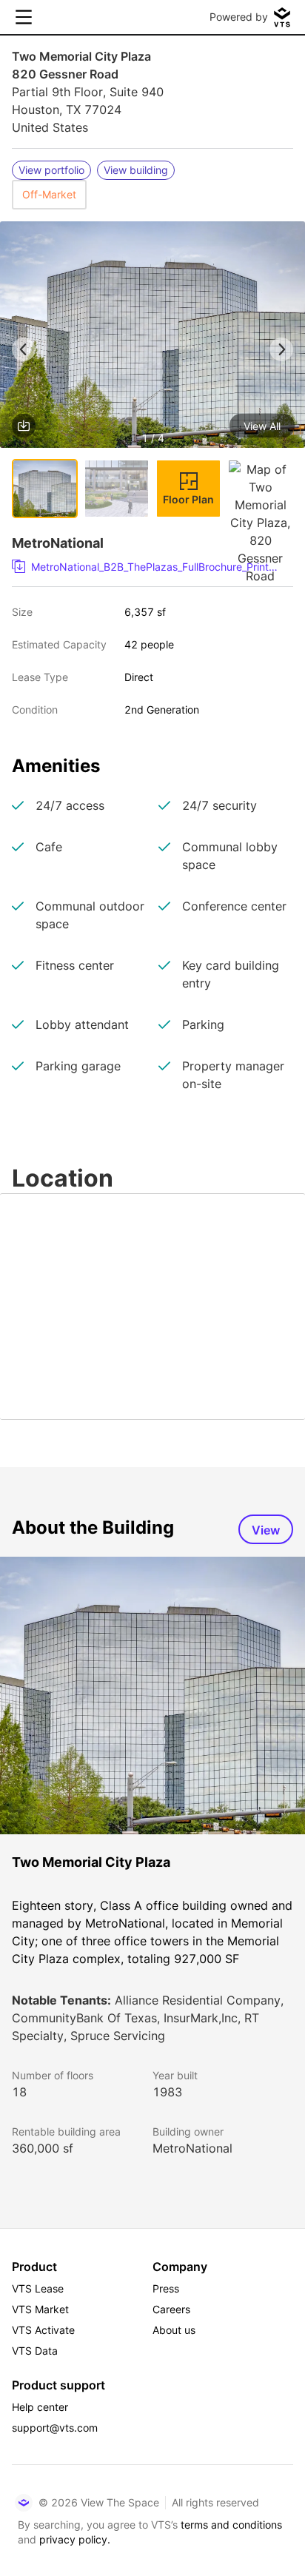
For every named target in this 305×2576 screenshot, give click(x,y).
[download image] (24, 426)
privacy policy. (75, 2539)
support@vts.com (55, 2428)
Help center (40, 2407)
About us (174, 2330)
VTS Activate (43, 2330)
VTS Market (40, 2309)
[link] (147, 567)
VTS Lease (38, 2288)
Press (166, 2288)
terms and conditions (231, 2525)
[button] (152, 337)
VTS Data (35, 2351)
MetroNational (192, 2148)
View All (262, 426)
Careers (171, 2309)
